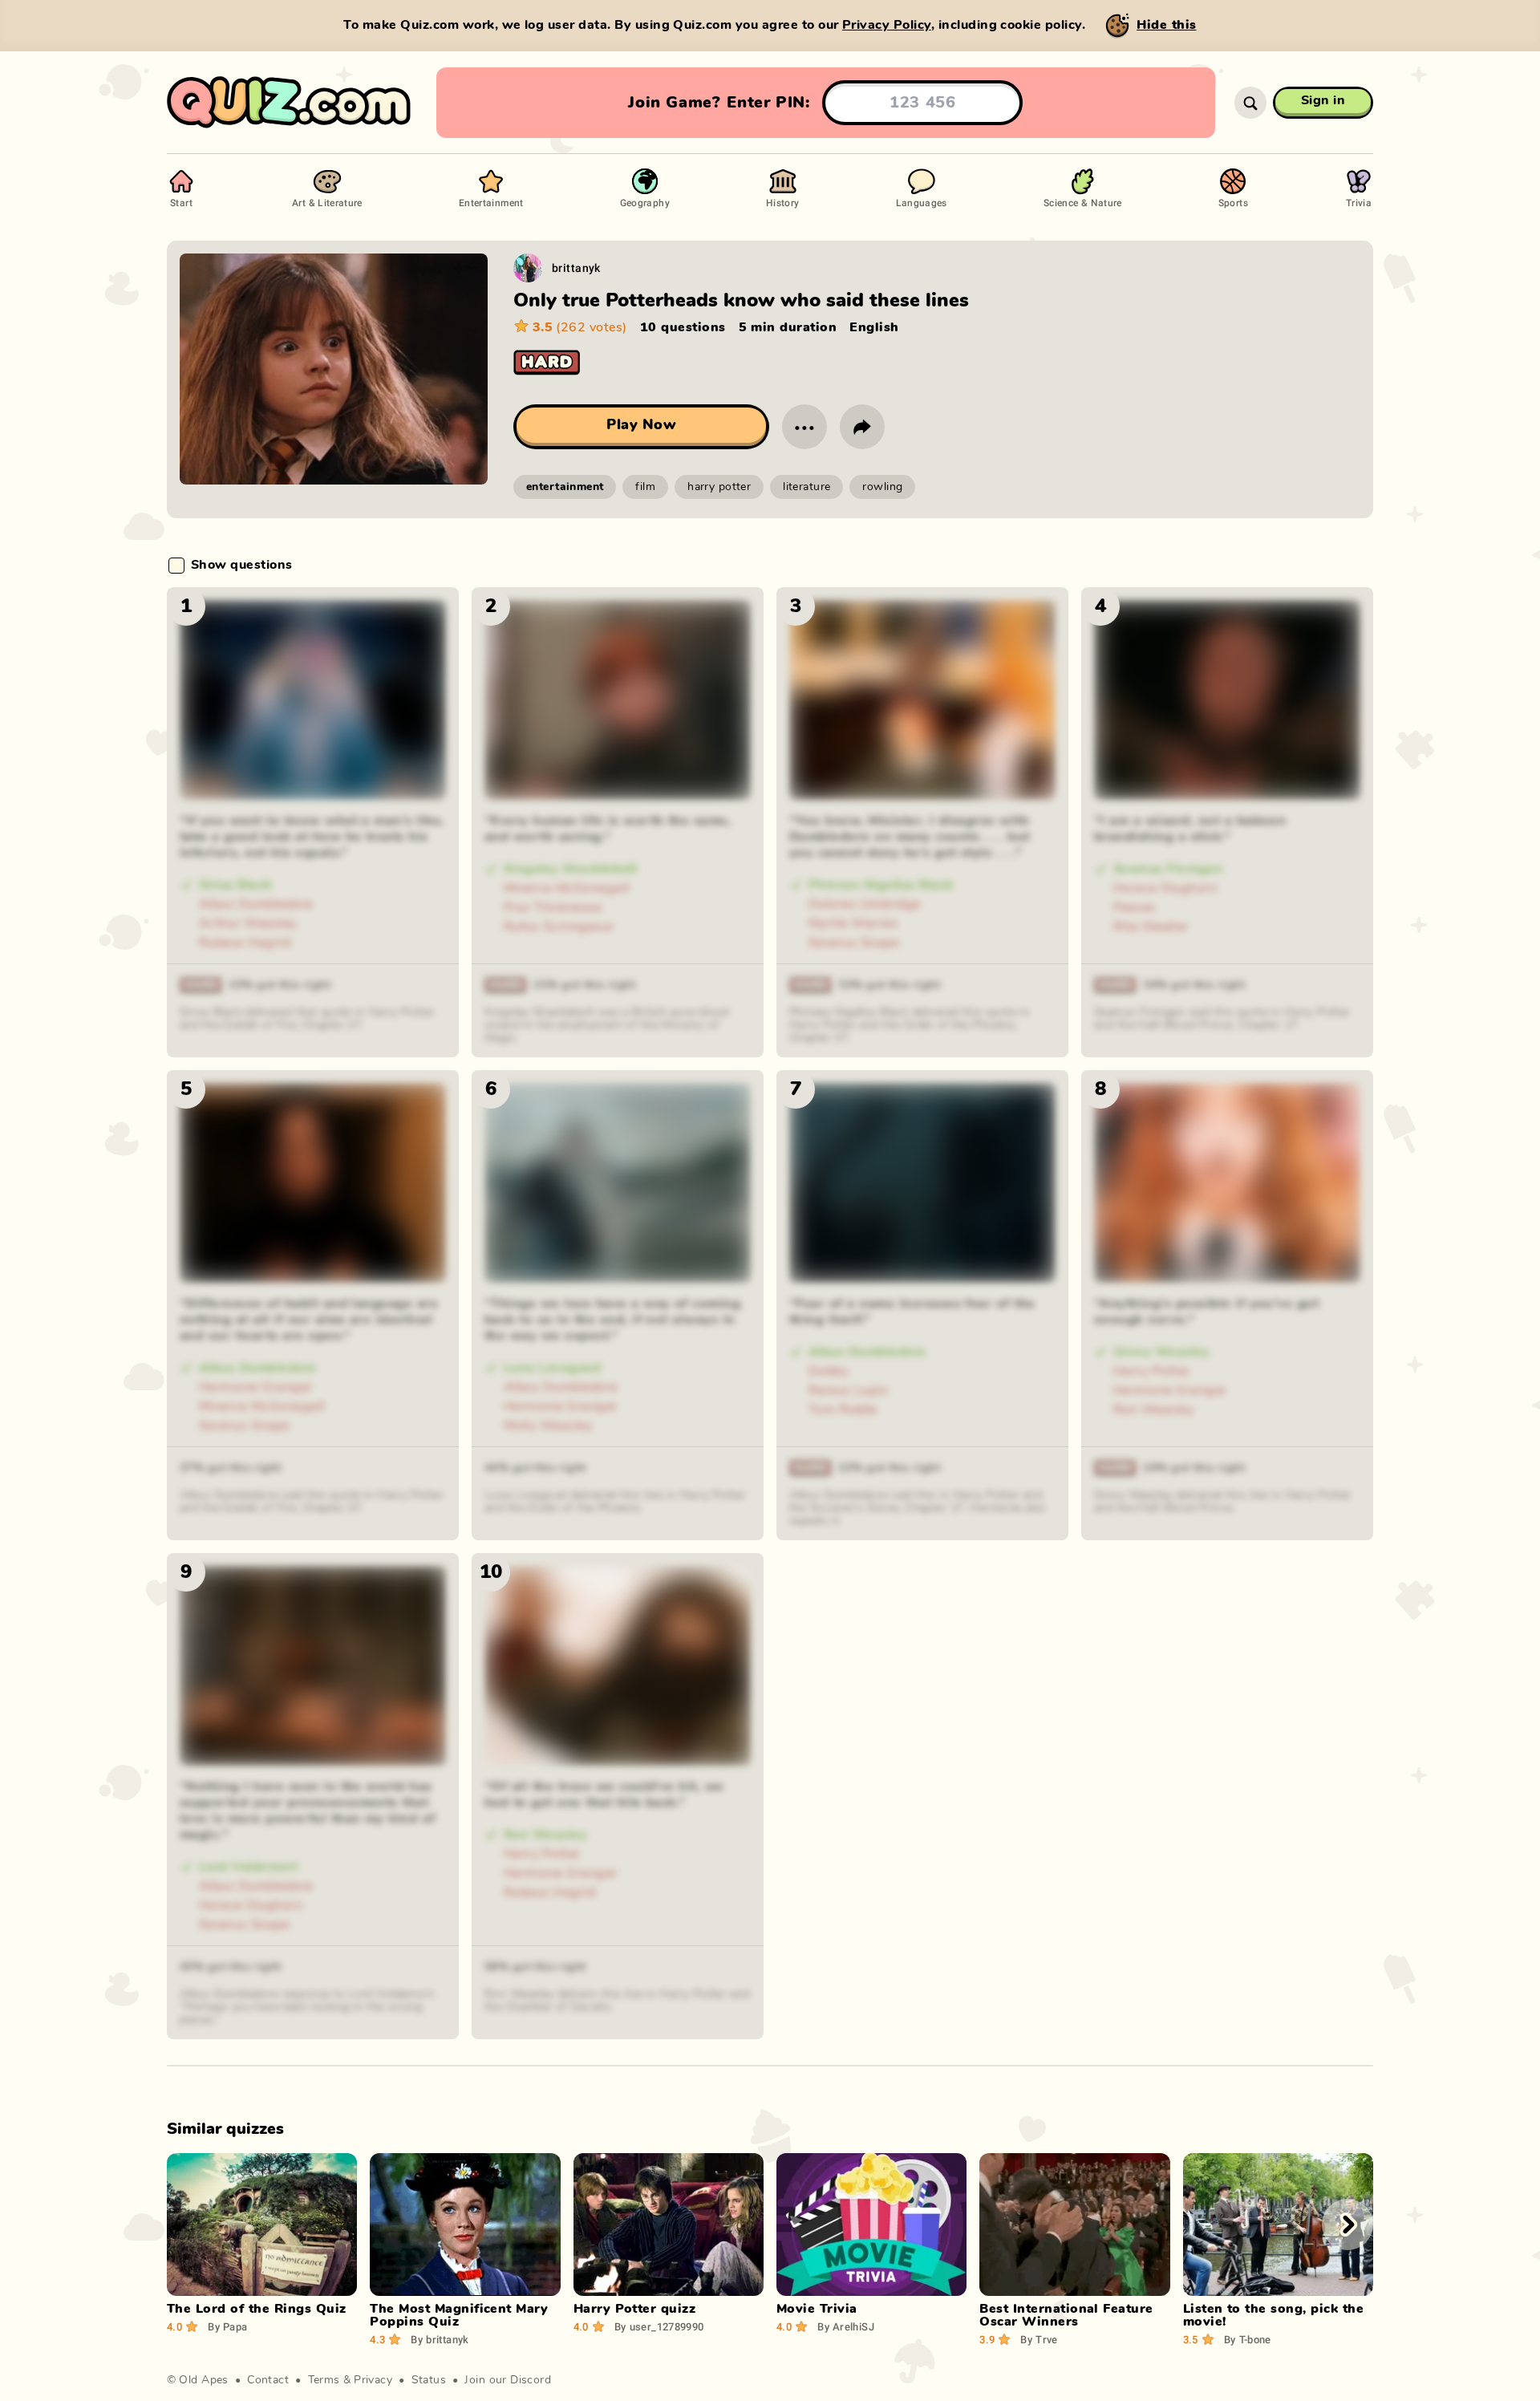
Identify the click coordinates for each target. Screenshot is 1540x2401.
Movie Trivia (817, 2309)
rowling (882, 487)
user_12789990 (659, 2326)
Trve (1039, 2339)
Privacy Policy (887, 25)
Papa (227, 2326)
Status (429, 2380)
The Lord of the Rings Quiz (256, 2309)
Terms (324, 2380)
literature (806, 487)
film (645, 487)
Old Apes (203, 2380)
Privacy (373, 2380)
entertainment (565, 487)
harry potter (719, 487)
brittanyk (576, 268)
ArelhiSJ (846, 2326)
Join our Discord (508, 2380)
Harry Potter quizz (635, 2309)
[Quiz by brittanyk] (528, 268)
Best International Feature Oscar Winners (1066, 2315)
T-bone (1248, 2339)
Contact (268, 2380)
